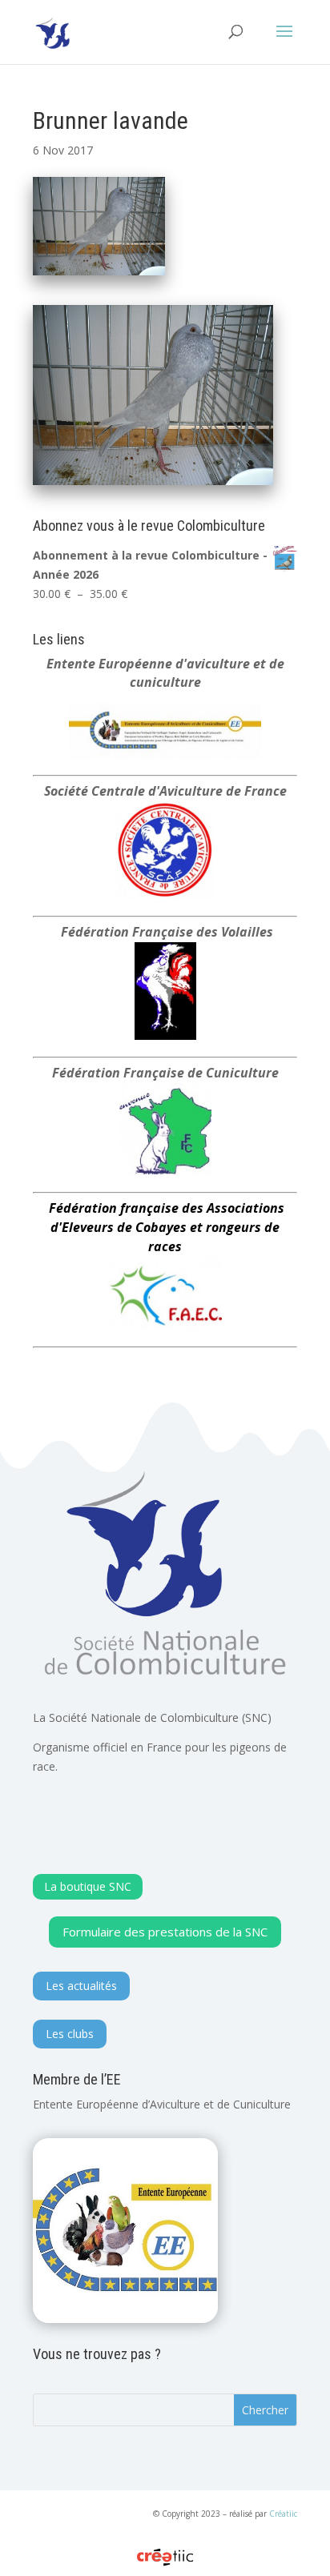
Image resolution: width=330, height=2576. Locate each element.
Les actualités (81, 1986)
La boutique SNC (88, 1886)
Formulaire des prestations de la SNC (165, 1932)
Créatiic (283, 2514)
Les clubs (70, 2034)
